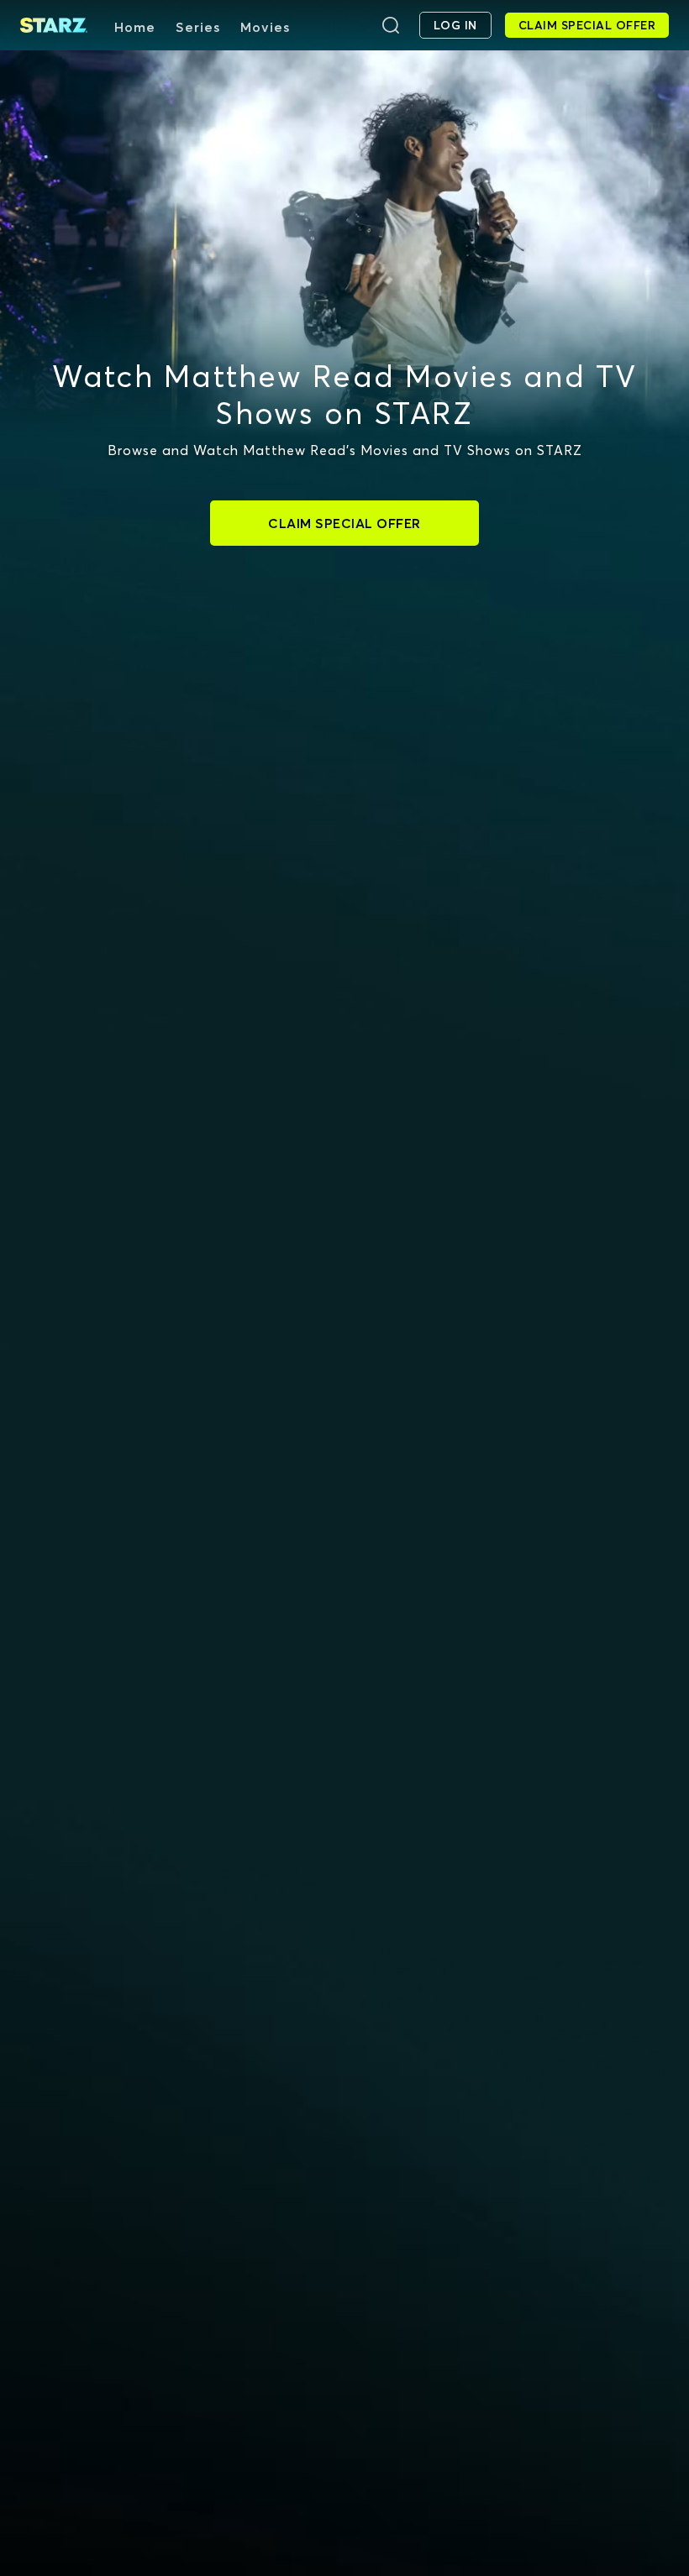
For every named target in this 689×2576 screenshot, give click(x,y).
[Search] (391, 25)
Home (135, 27)
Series (198, 27)
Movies (265, 27)
